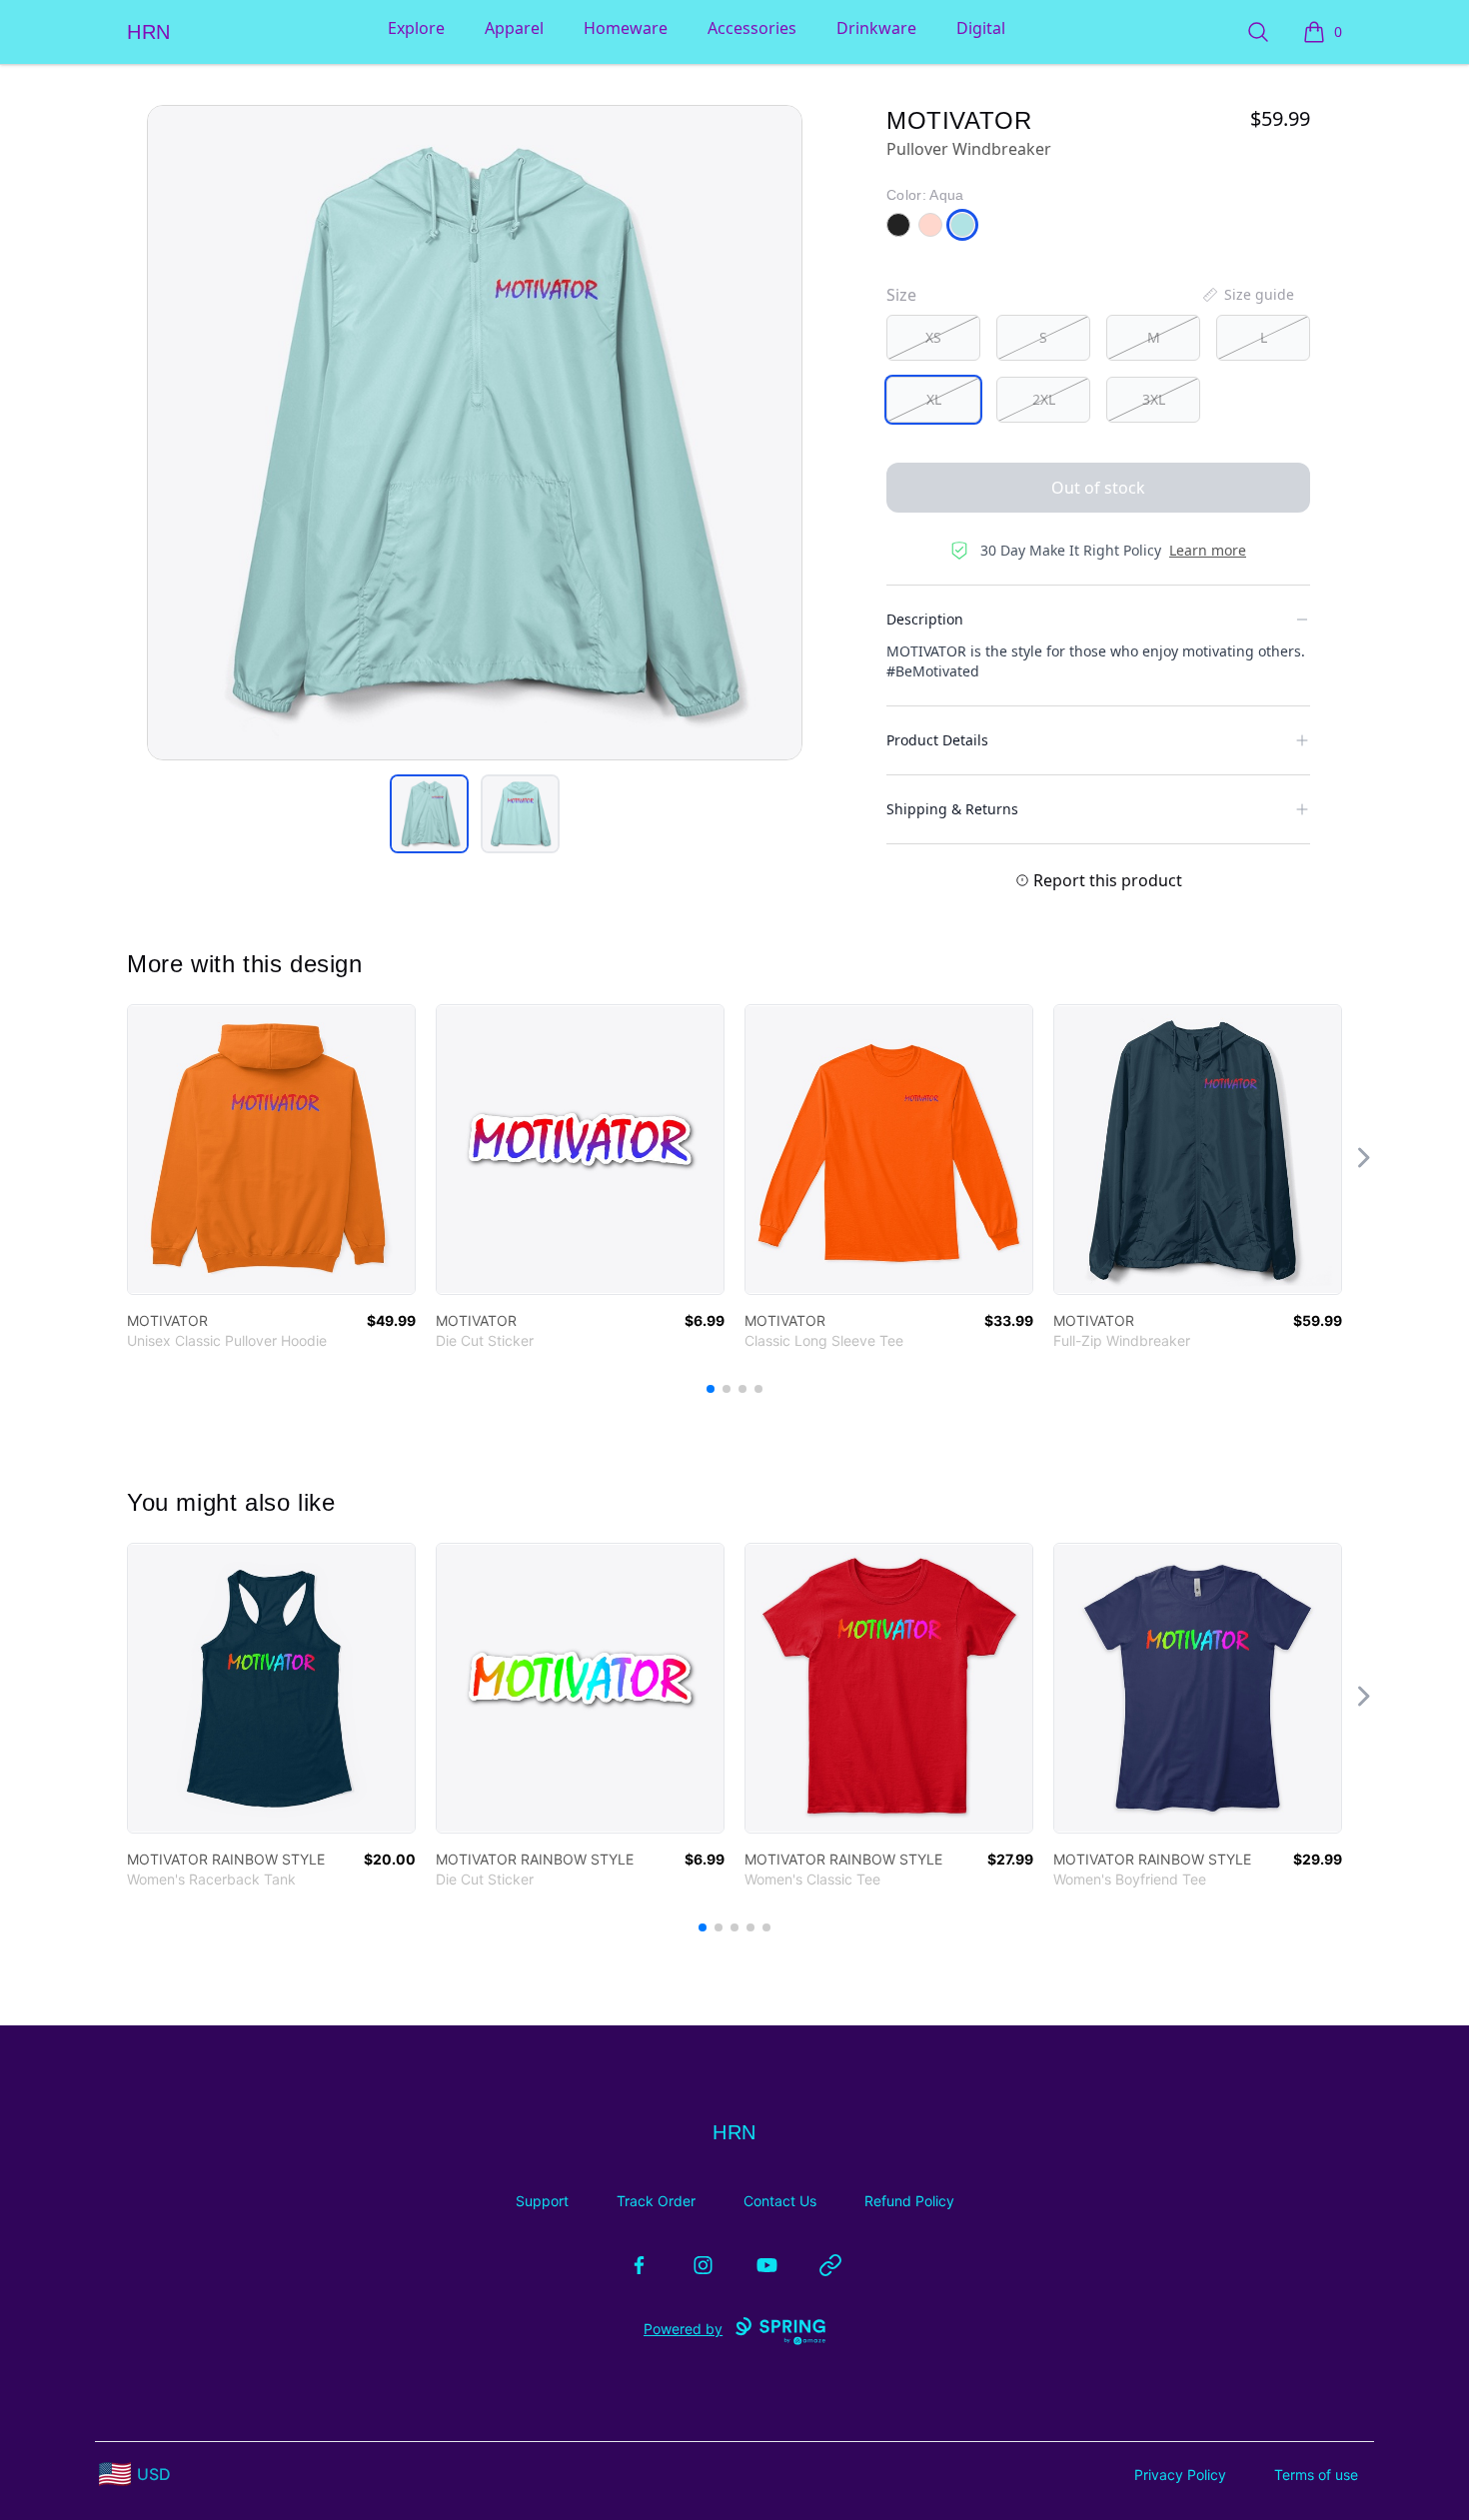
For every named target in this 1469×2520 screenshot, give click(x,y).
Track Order (656, 2201)
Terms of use (1316, 2475)
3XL (1154, 399)
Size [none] (901, 295)
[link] (271, 1150)
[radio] (933, 338)
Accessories (752, 28)
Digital (981, 28)
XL (934, 399)
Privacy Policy (1180, 2475)
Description (925, 619)
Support (542, 2201)
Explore (416, 28)
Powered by (683, 2329)
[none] (1247, 295)
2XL (1044, 399)
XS (933, 337)
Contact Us (780, 2201)
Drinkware (876, 28)
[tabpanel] (475, 433)
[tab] (429, 814)
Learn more (1208, 550)
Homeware (626, 28)
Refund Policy (909, 2201)
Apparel (514, 28)
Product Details (937, 740)
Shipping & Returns (952, 809)
